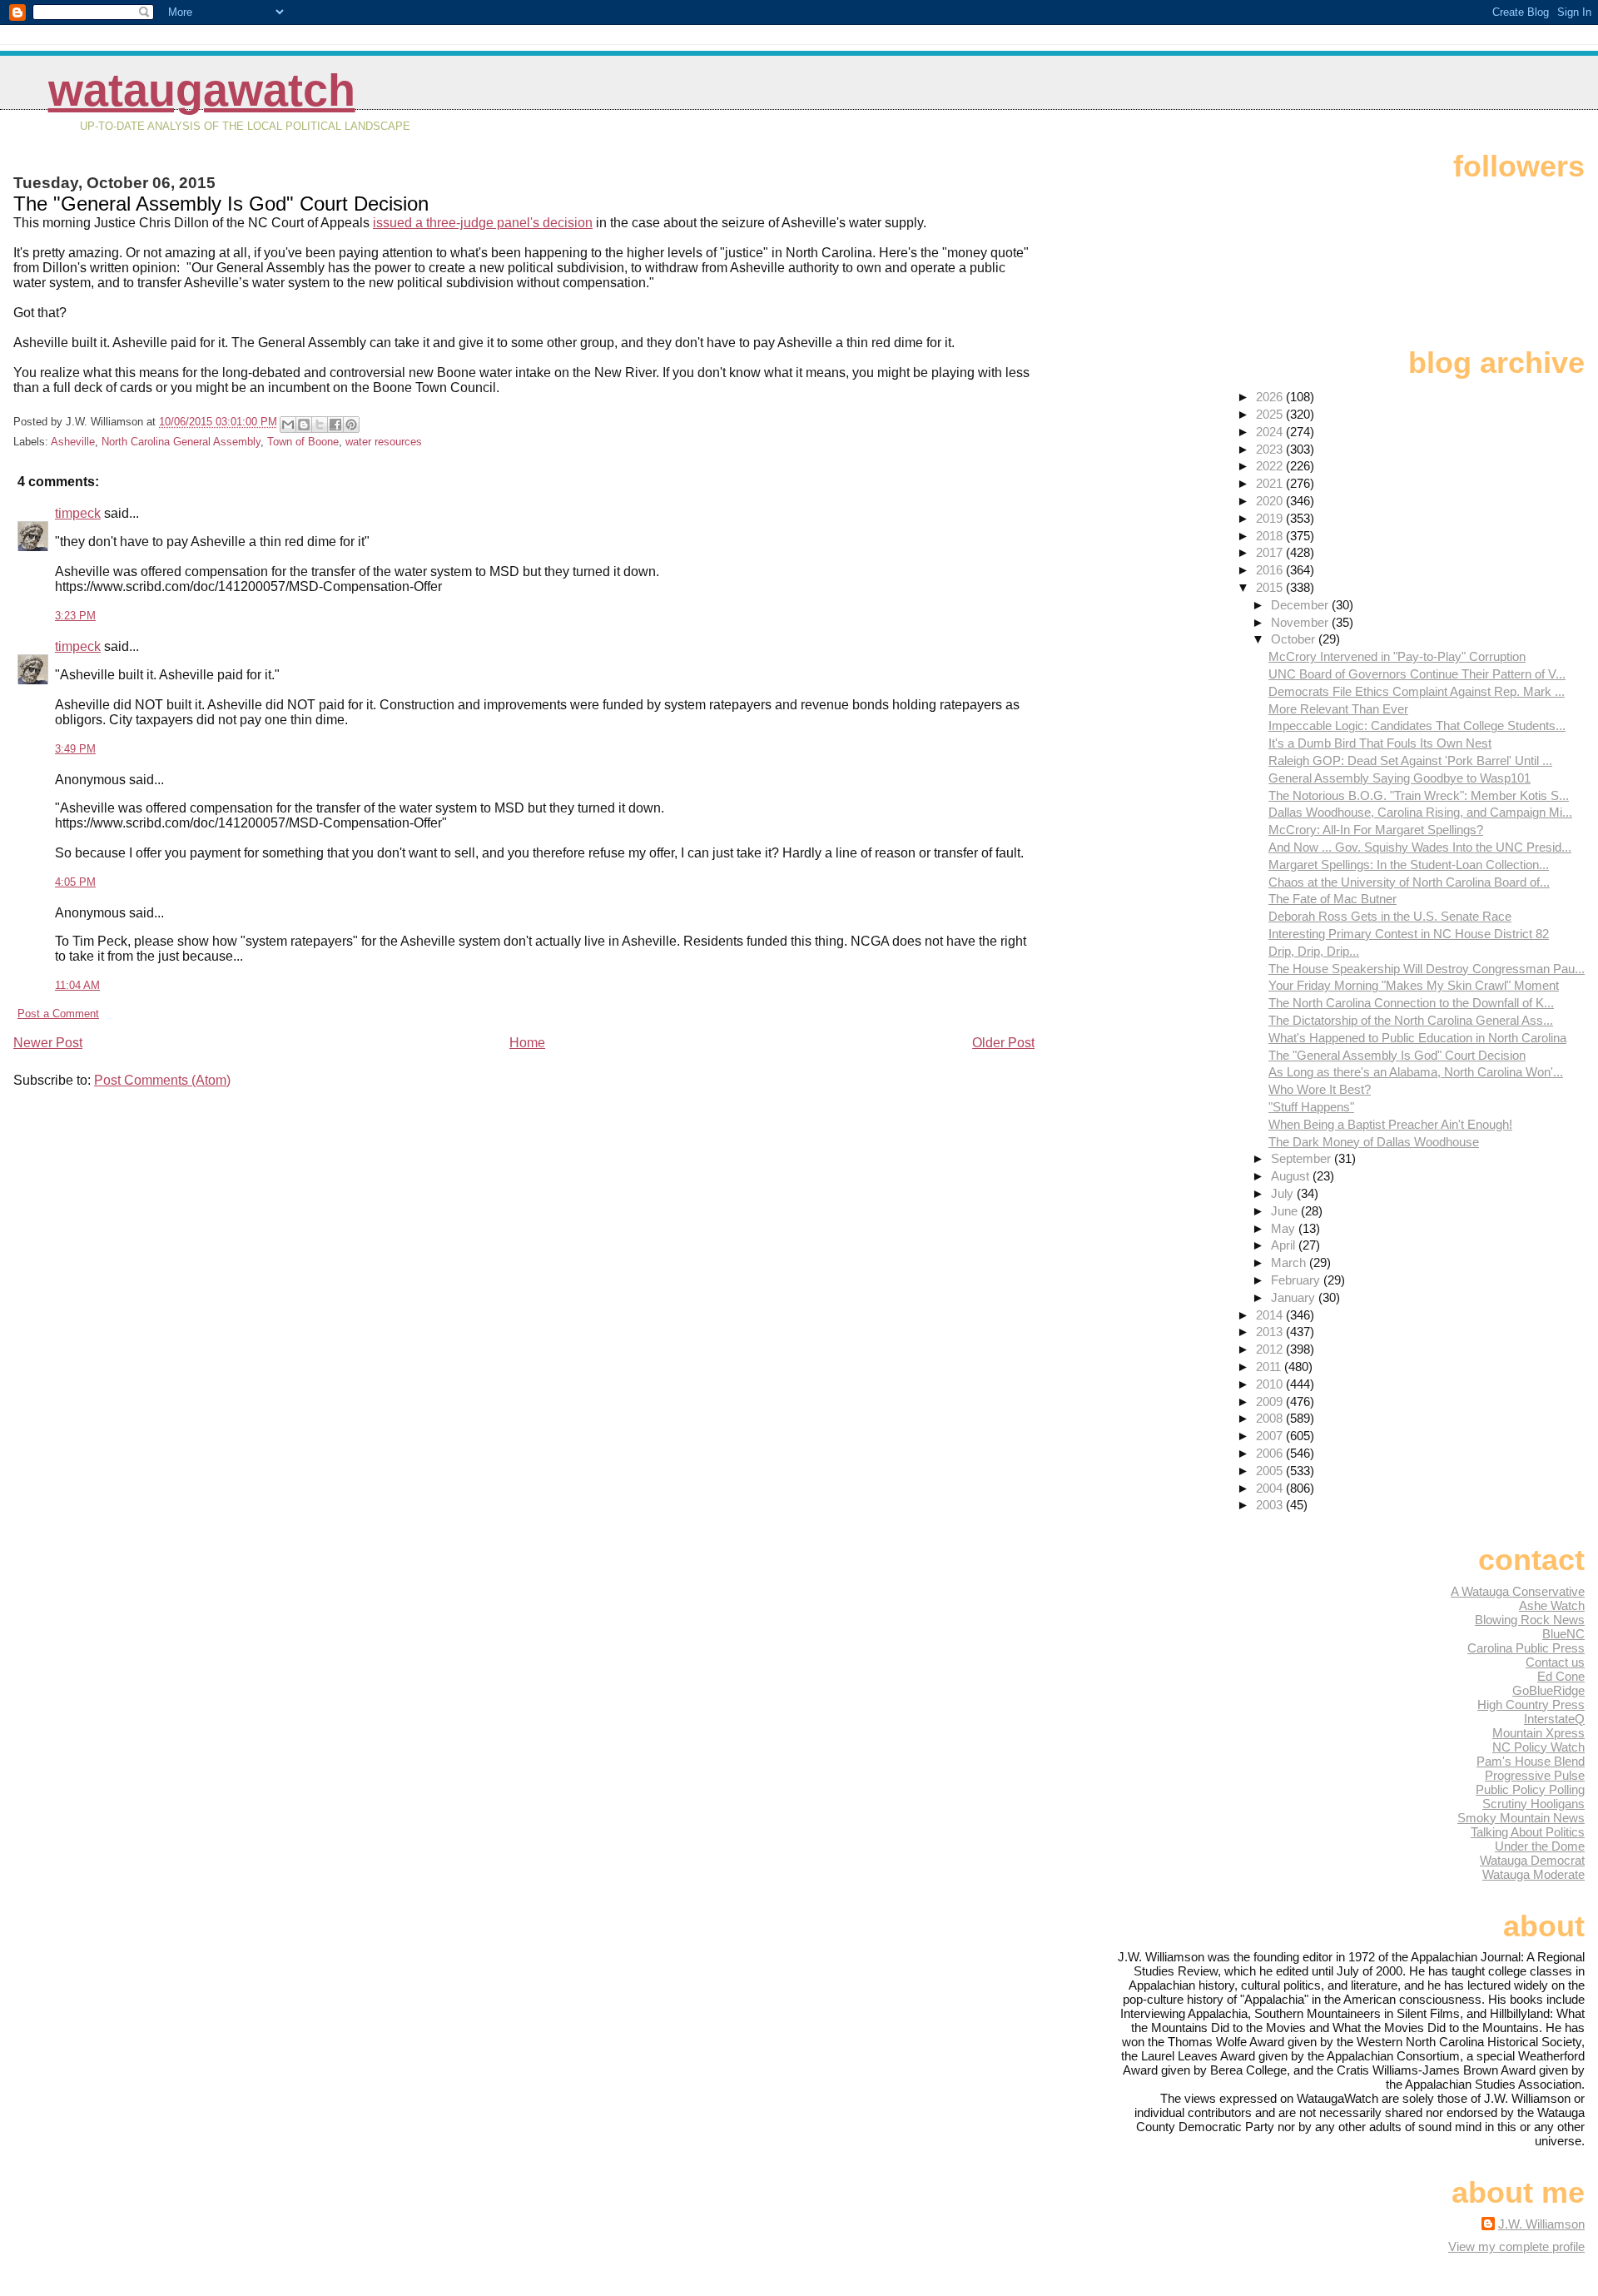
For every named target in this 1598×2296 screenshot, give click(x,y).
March (1290, 1262)
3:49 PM (75, 749)
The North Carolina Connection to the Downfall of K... (1411, 1003)
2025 (1271, 414)
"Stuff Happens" (1311, 1107)
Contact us (1555, 1662)
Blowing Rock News (1530, 1620)
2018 (1271, 536)
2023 (1271, 449)
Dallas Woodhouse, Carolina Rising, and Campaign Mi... (1420, 812)
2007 (1271, 1436)
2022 (1271, 466)
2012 (1271, 1349)
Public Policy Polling (1530, 1789)
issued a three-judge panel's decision (483, 223)
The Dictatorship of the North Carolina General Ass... (1411, 1020)
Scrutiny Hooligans (1533, 1804)
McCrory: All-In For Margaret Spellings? (1376, 830)
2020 (1271, 501)
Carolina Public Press (1526, 1648)
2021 (1271, 483)
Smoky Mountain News (1521, 1818)
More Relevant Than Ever (1338, 709)
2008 (1271, 1418)
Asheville (73, 442)
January (1295, 1297)
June (1286, 1211)
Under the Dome (1540, 1846)
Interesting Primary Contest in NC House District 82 (1409, 934)
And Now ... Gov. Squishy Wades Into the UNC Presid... (1420, 847)
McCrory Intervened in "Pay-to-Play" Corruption (1397, 656)
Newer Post (48, 1043)
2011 (1270, 1367)
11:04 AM (77, 985)
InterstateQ (1554, 1719)
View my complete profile (1516, 2246)
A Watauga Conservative (1518, 1591)
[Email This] (288, 425)
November (1301, 622)
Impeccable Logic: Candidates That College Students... (1417, 726)
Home (527, 1043)
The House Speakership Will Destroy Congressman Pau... (1427, 969)
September (1303, 1158)
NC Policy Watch (1538, 1747)
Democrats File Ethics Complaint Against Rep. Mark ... (1417, 691)
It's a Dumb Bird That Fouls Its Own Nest (1380, 743)
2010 (1271, 1384)
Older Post (1003, 1043)
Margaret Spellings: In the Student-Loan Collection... (1409, 865)
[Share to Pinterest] (351, 425)
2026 (1271, 397)
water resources (384, 442)
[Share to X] (320, 425)
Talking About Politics (1528, 1832)
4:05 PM (75, 882)
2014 (1271, 1315)
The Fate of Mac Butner (1332, 899)
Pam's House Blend (1531, 1761)
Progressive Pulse (1535, 1775)
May (1285, 1228)
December (1301, 605)
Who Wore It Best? (1320, 1089)
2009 (1271, 1401)
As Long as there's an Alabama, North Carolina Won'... (1416, 1072)
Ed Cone (1561, 1676)
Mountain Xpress (1538, 1733)
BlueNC (1563, 1634)
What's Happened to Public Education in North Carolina (1417, 1038)
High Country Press (1531, 1705)
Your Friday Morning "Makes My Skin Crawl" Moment (1414, 985)
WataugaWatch (202, 90)
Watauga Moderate (1533, 1874)
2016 (1271, 570)
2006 (1271, 1453)
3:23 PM (75, 616)
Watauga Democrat (1532, 1860)
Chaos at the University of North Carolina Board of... (1409, 882)
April (1285, 1245)
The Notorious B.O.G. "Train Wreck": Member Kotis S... (1419, 795)
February (1297, 1280)
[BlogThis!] (304, 425)
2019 (1271, 518)
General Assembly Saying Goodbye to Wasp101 (1399, 778)
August (1292, 1176)
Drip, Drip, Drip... (1314, 951)
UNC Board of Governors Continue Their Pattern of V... (1417, 674)
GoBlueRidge (1548, 1690)
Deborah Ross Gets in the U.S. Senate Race (1390, 916)
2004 (1271, 1488)
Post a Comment (58, 1014)
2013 (1271, 1332)
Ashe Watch (1552, 1605)
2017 (1271, 552)
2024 (1271, 432)
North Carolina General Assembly (181, 442)
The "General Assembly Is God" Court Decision (1397, 1055)
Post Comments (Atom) (162, 1080)
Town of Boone (303, 442)
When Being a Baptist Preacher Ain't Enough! (1390, 1124)
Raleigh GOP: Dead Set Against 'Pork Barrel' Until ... (1410, 760)
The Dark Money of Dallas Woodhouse (1374, 1142)
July (1284, 1193)
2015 (1271, 587)
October (1295, 639)
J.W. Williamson (1541, 2224)
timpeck (78, 513)
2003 (1271, 1505)
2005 (1271, 1471)
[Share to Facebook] (335, 425)
